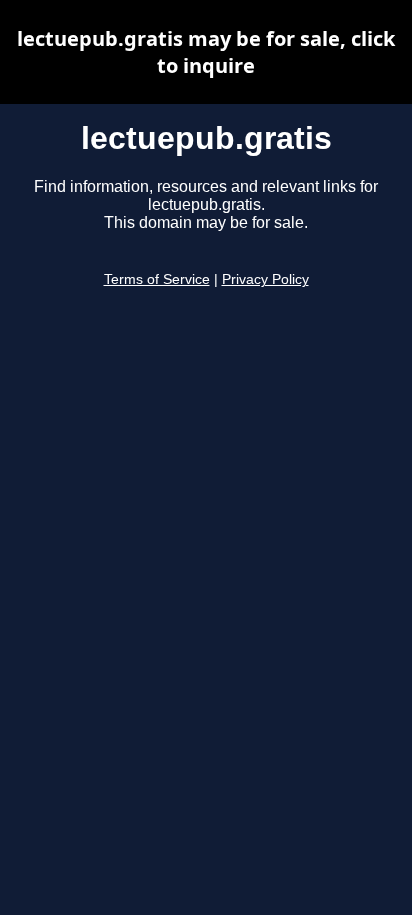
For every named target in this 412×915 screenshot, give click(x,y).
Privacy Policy (265, 279)
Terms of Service (157, 279)
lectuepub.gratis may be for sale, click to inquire (206, 52)
